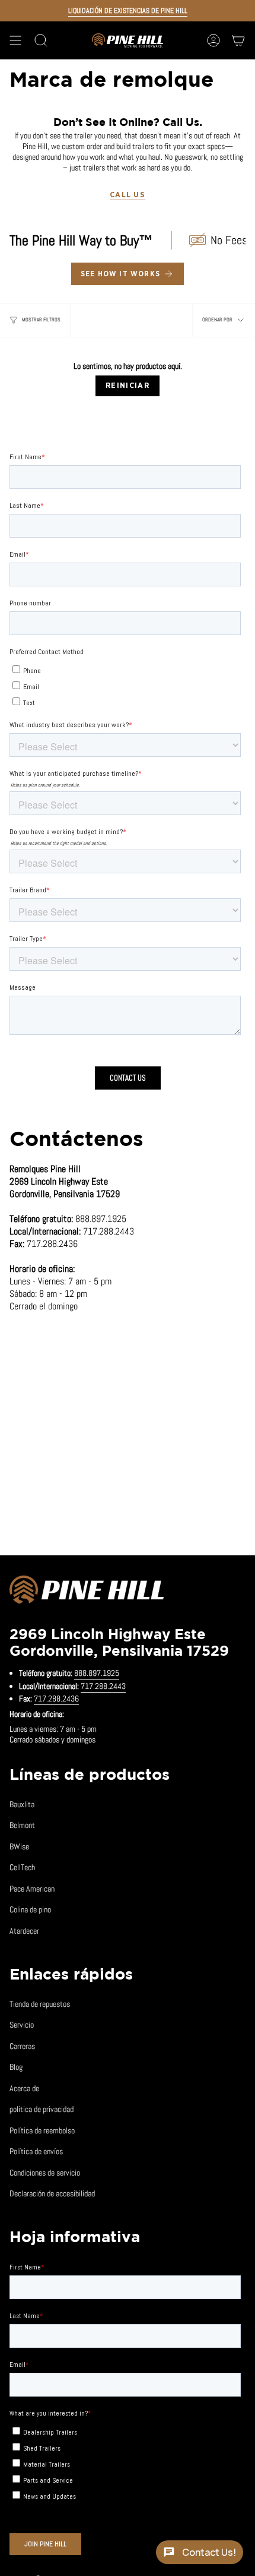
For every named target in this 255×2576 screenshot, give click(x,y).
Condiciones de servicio (45, 2173)
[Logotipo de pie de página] (87, 1592)
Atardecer (24, 1931)
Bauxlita (22, 1804)
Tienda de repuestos (40, 2004)
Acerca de (24, 2088)
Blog (16, 2067)
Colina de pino (30, 1909)
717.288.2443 (103, 1686)
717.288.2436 (56, 1699)
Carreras (22, 2046)
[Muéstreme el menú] (15, 40)
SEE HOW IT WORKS (120, 274)
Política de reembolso (42, 2130)
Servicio (22, 2025)
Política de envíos (36, 2151)
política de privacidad (42, 2109)
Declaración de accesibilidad (52, 2193)
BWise (19, 1846)
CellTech (22, 1867)
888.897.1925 (97, 1673)
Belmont (22, 1825)
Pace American (32, 1889)
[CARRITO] (238, 40)
